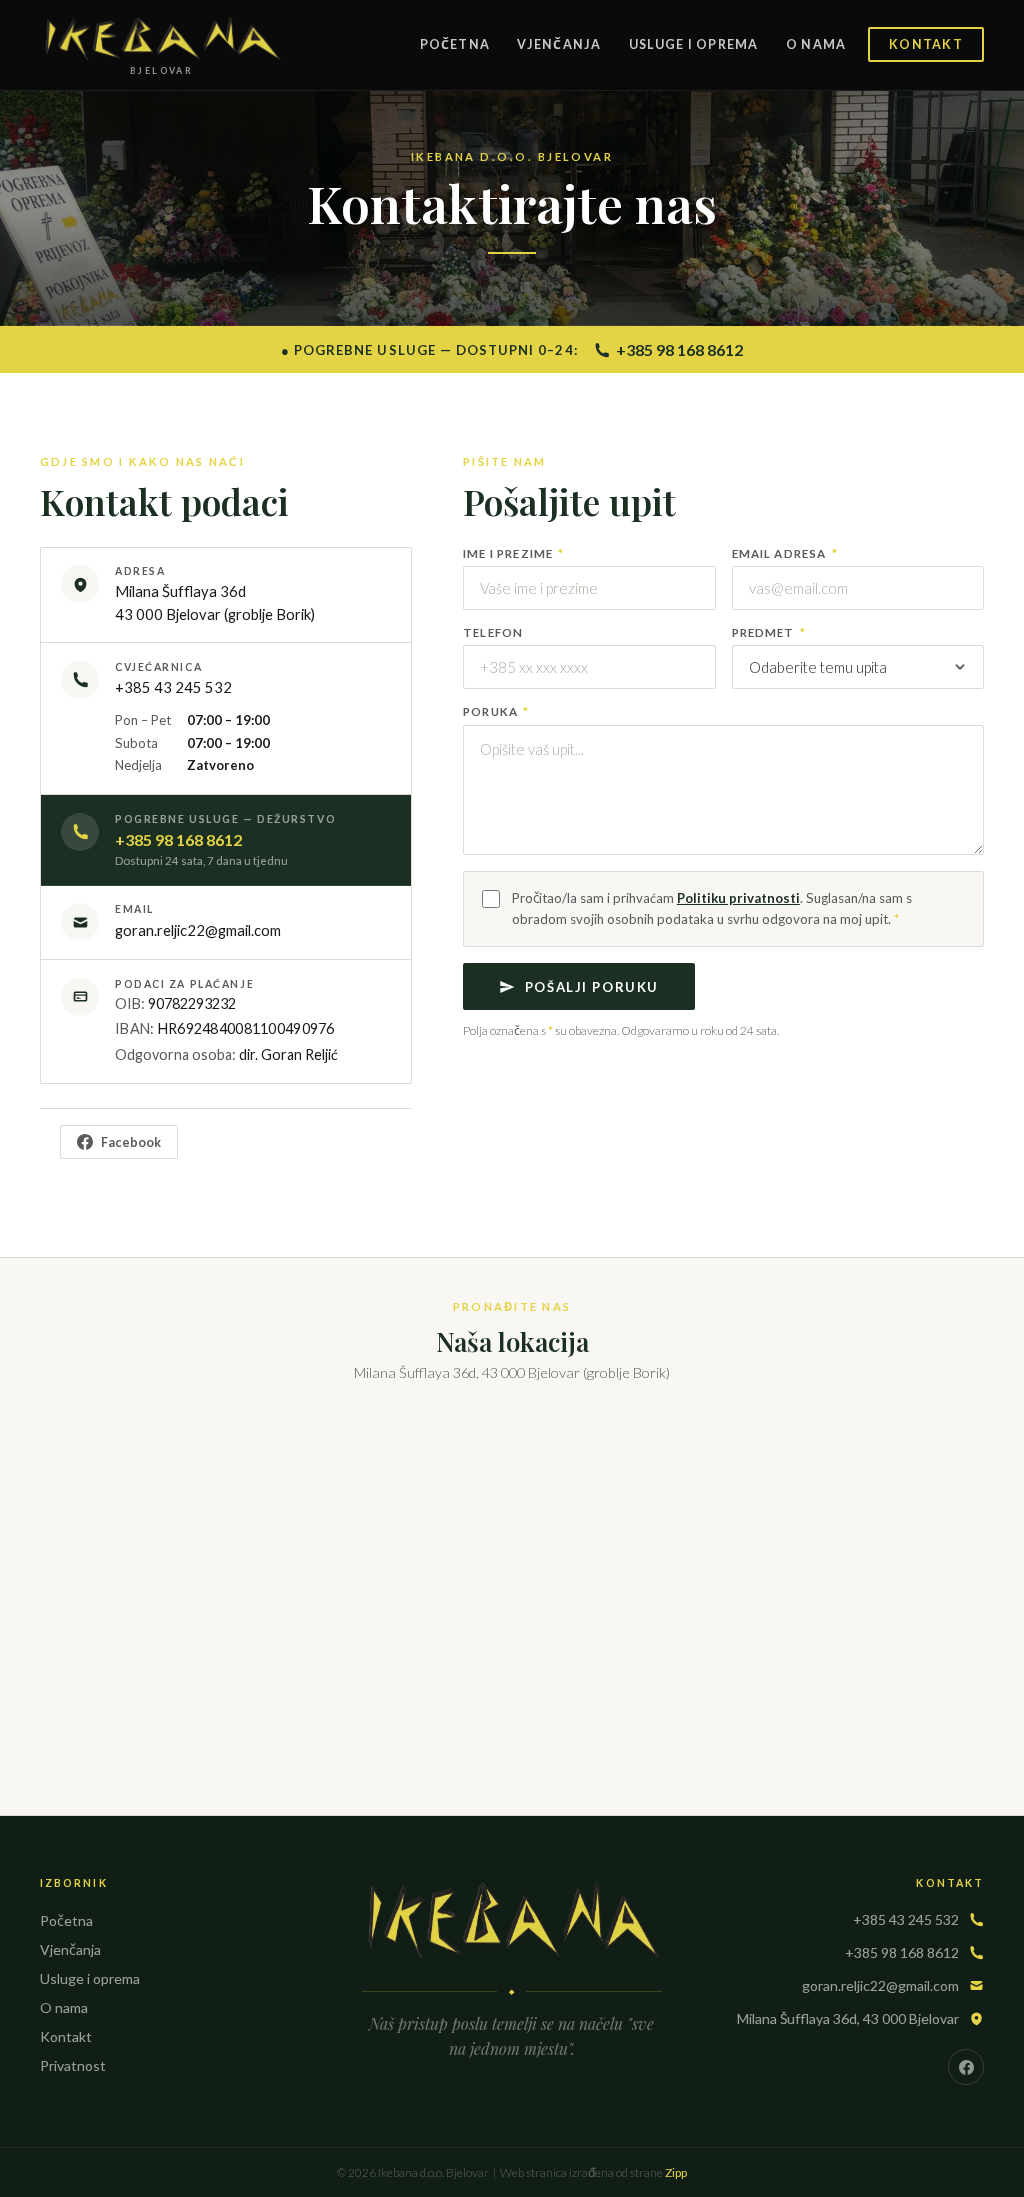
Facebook (131, 1142)
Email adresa (785, 553)
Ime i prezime (513, 553)
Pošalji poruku (592, 987)
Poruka (496, 711)
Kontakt (926, 44)
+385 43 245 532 (173, 687)
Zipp (676, 2172)
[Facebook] (966, 2067)
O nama (816, 44)
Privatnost (73, 2065)
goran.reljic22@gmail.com (880, 1985)
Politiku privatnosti (738, 898)
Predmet (769, 632)
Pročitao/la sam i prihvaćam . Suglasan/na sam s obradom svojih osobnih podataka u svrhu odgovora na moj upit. (712, 908)
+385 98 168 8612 (679, 349)
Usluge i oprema (694, 44)
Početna (455, 44)
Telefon (493, 632)
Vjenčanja (559, 44)
